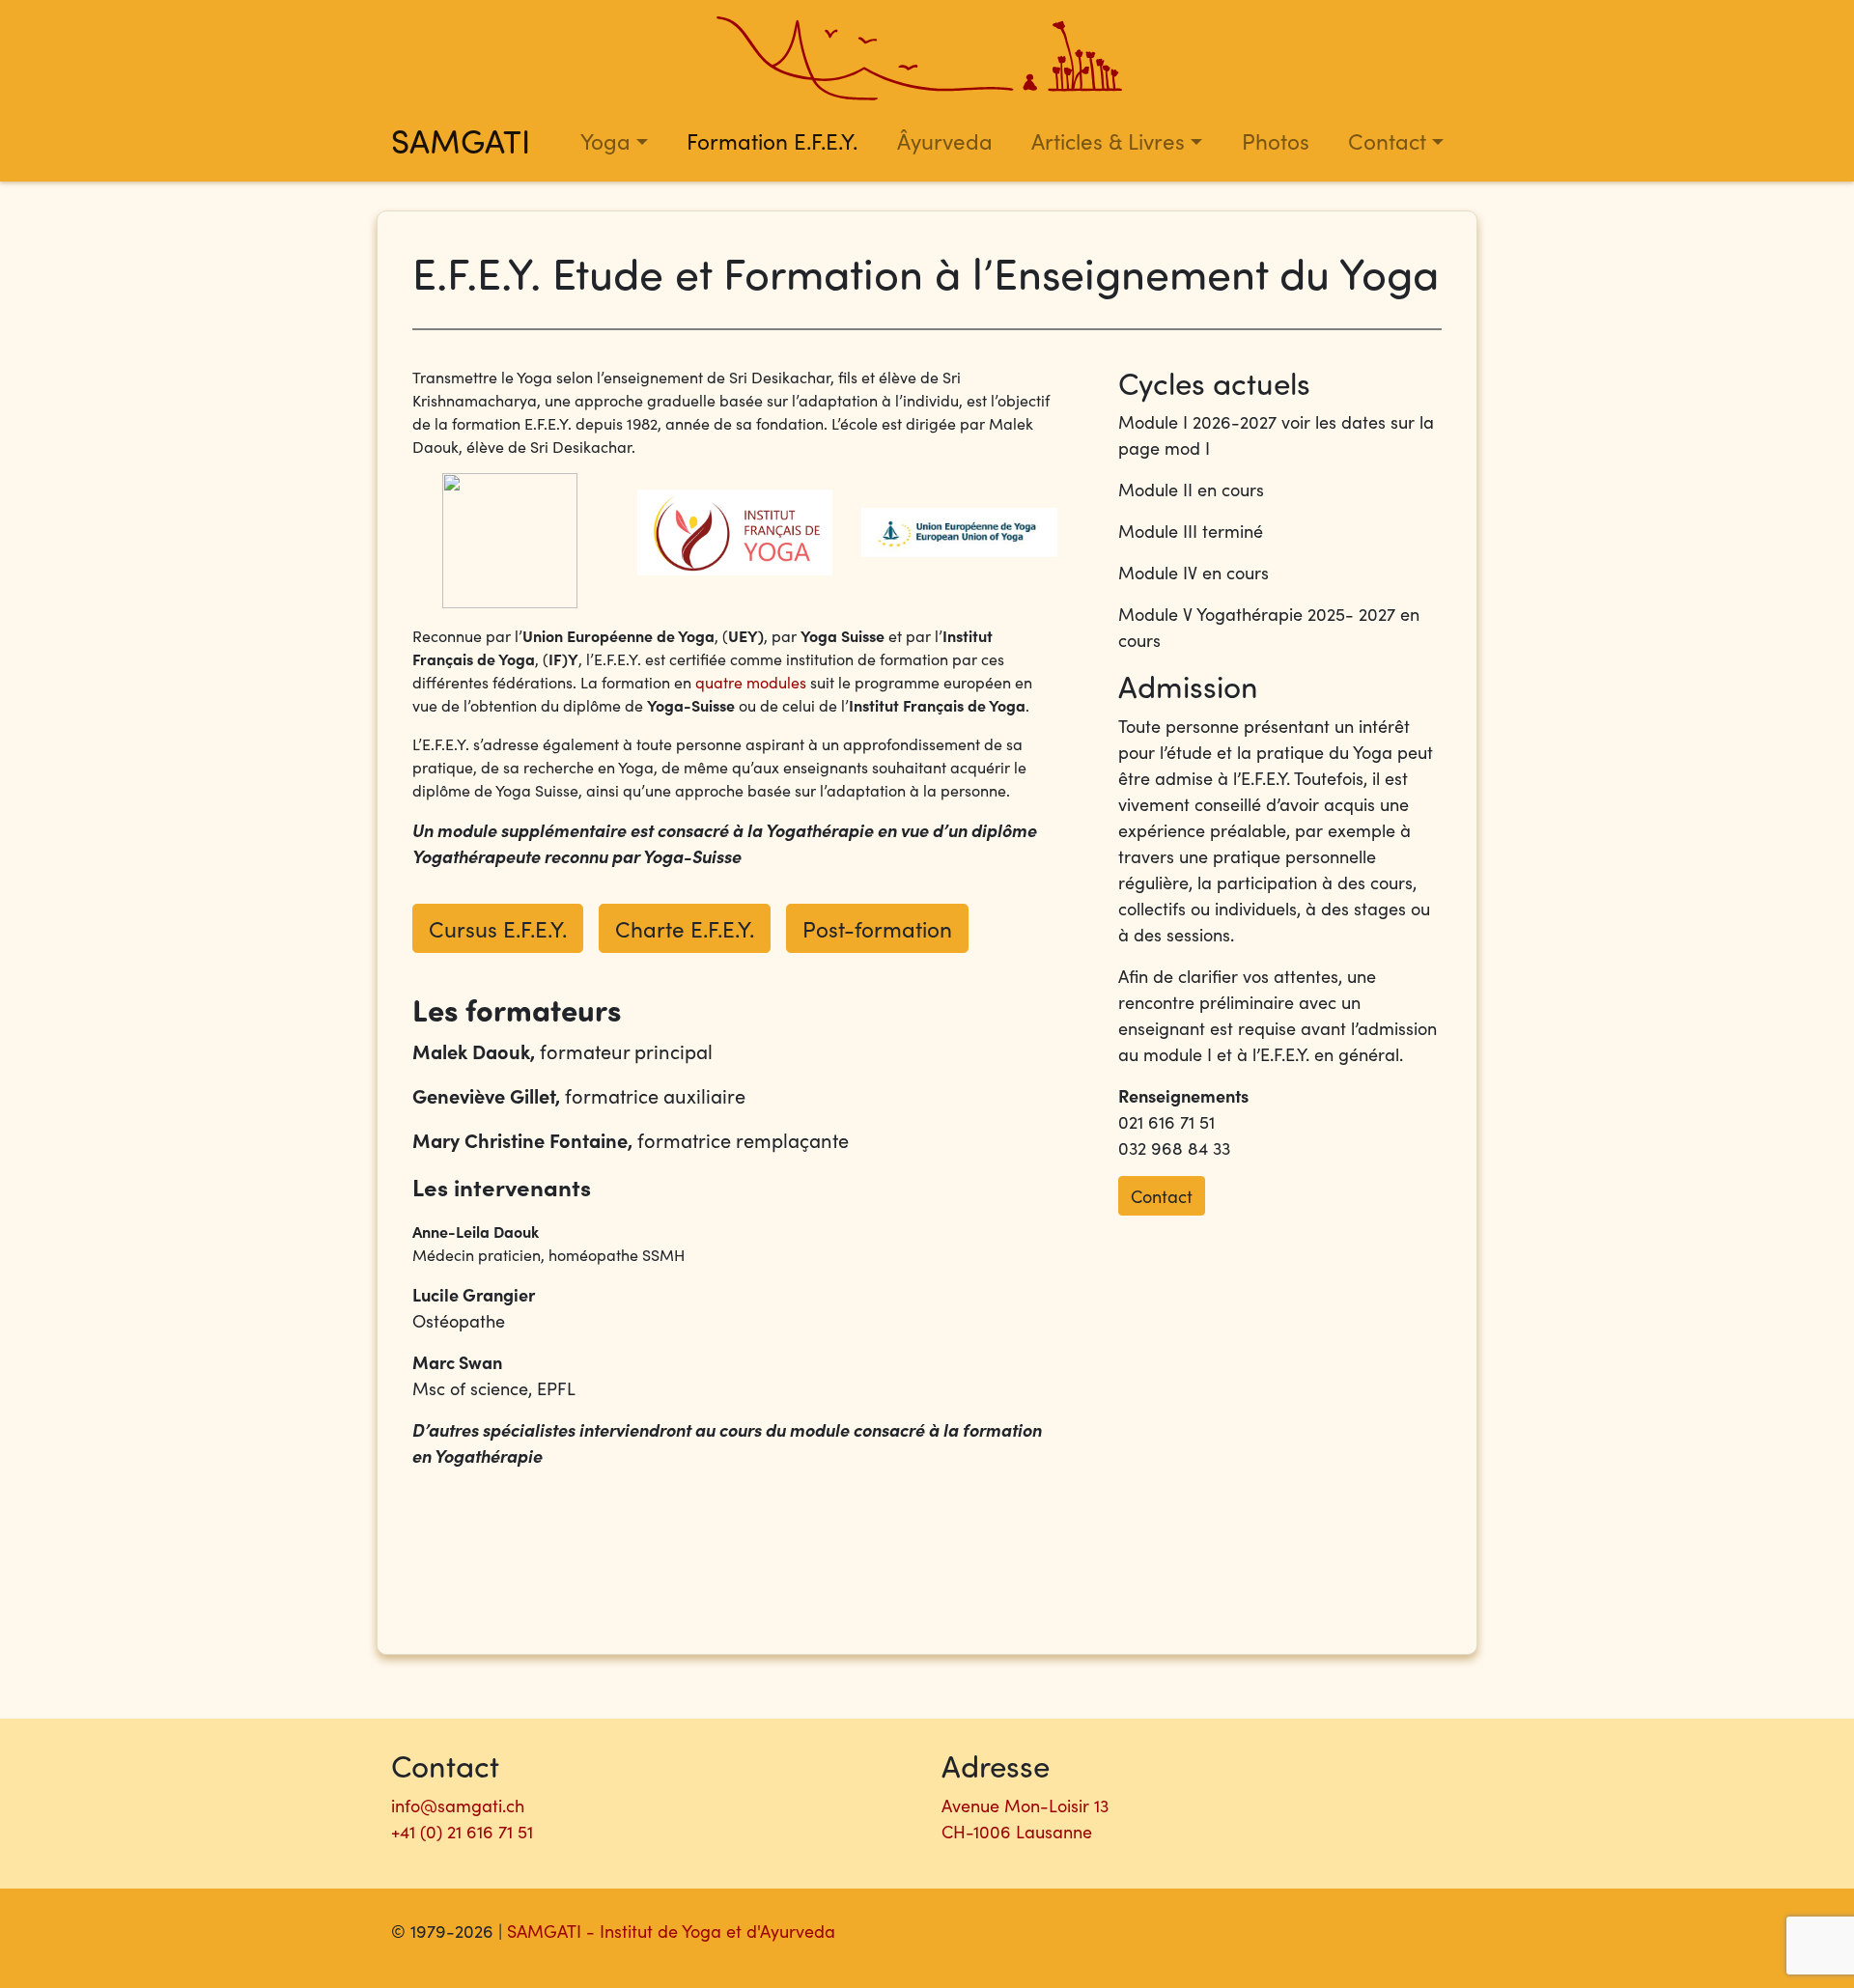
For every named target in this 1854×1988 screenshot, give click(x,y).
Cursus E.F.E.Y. (498, 928)
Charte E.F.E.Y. (685, 928)
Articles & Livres (1108, 140)
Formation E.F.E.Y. (772, 140)
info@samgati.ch (458, 1805)
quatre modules (751, 682)
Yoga (605, 140)
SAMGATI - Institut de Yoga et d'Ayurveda (671, 1931)
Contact (1387, 140)
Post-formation (877, 928)
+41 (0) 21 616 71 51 (462, 1831)
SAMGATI (461, 140)
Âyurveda (945, 140)
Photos (1276, 140)
